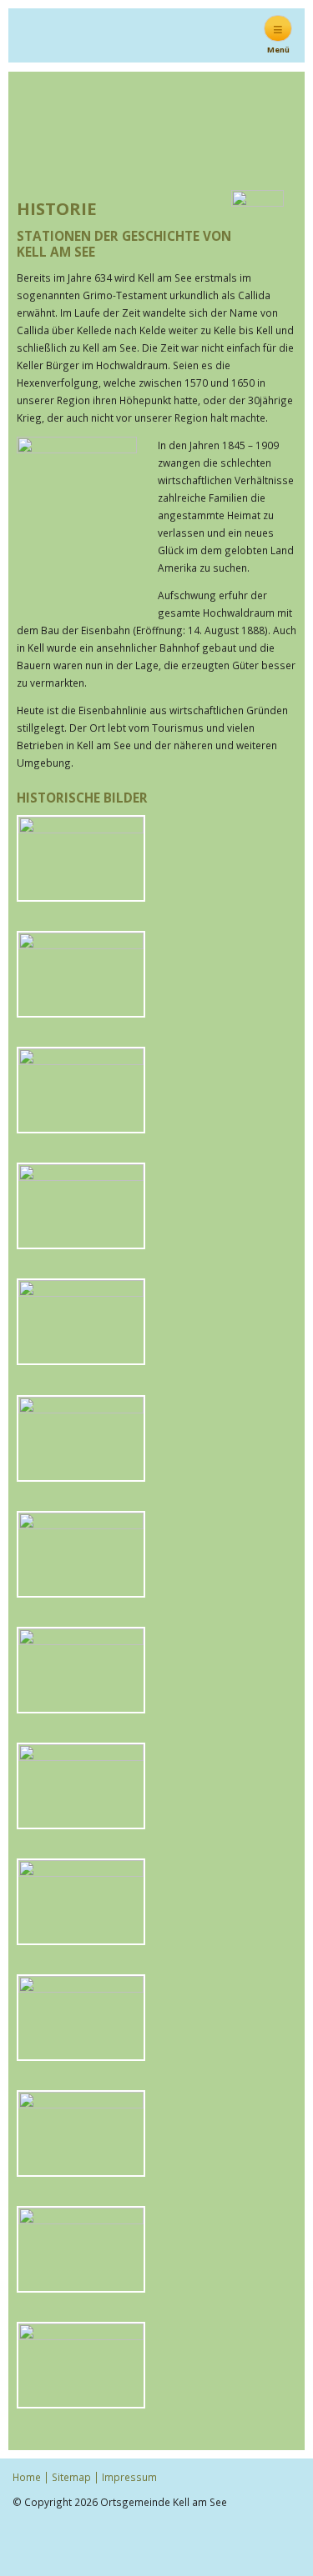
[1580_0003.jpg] (81, 1475)
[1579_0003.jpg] (81, 1128)
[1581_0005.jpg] (81, 2403)
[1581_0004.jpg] (81, 2287)
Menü (278, 35)
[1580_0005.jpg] (81, 1707)
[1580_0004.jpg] (81, 1591)
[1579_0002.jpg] (81, 1012)
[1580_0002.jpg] (81, 1359)
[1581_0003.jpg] (81, 2171)
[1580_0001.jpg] (81, 1243)
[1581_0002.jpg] (81, 2054)
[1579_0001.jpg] (81, 896)
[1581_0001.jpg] (81, 1938)
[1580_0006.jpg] (81, 1823)
